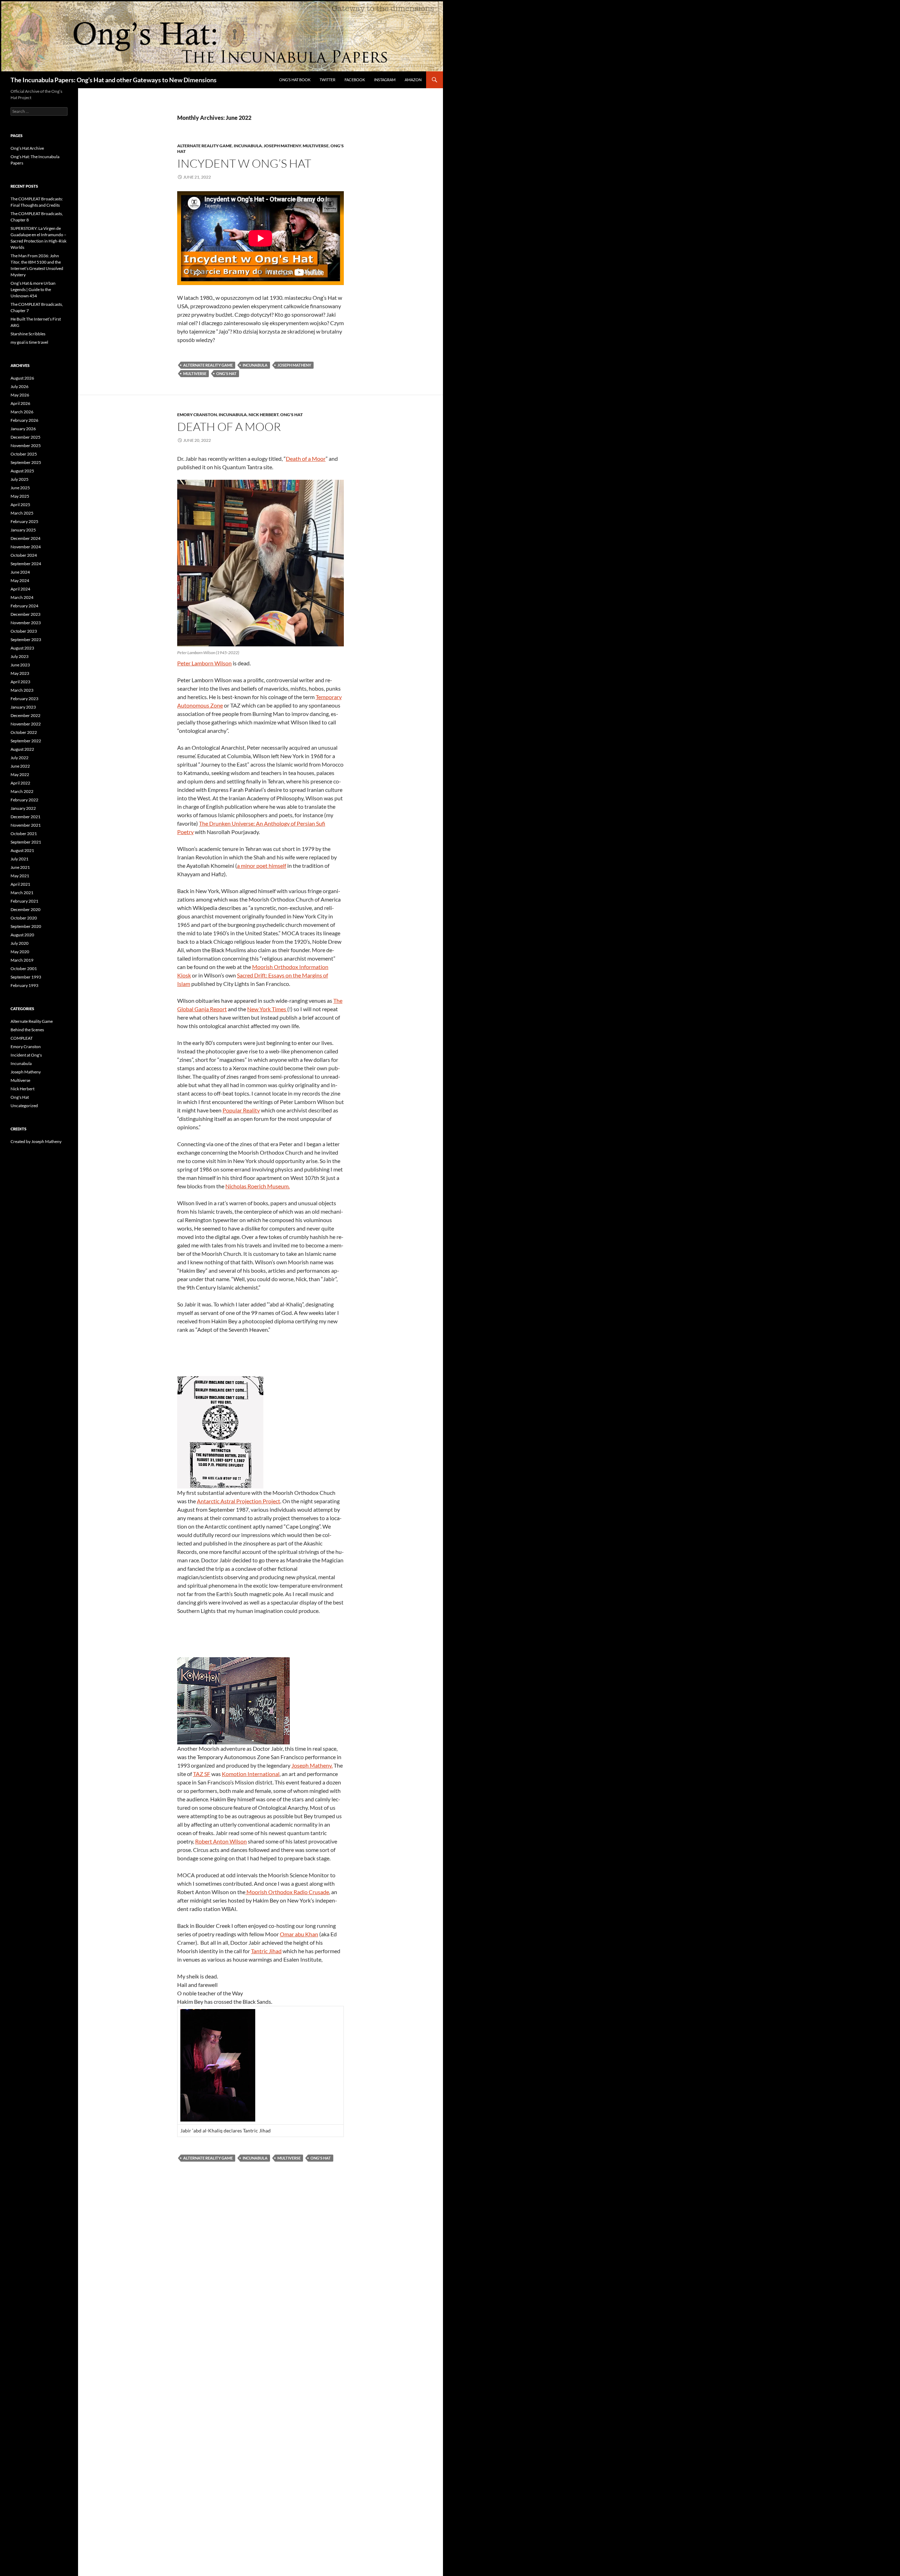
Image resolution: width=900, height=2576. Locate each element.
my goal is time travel (29, 342)
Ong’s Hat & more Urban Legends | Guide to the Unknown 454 (33, 289)
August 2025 (22, 471)
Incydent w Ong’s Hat (244, 163)
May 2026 (20, 395)
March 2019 (22, 960)
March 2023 (22, 690)
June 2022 (20, 766)
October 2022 (24, 732)
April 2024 (20, 589)
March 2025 (22, 513)
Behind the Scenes (27, 1030)
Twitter (327, 80)
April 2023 (20, 682)
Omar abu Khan (299, 1934)
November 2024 (26, 547)
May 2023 (20, 673)
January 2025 (23, 530)
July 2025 (20, 479)
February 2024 (24, 606)
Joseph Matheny (282, 146)
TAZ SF (202, 1774)
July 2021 (20, 859)
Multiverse (316, 146)
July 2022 (20, 758)
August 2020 (22, 935)
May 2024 (20, 580)
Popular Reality (241, 1110)
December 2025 (25, 437)
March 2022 (22, 791)
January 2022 (23, 808)
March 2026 (22, 412)
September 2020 (26, 926)
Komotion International (251, 1774)
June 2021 (20, 867)
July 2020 (20, 943)
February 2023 (24, 699)
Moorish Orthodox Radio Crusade (287, 1892)
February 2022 (24, 800)
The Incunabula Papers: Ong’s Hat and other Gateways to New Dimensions (114, 80)
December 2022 (25, 715)
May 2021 (20, 876)
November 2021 (26, 825)
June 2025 (20, 488)
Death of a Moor (229, 427)
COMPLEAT (22, 1038)
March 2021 (22, 893)
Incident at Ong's (26, 1055)
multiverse (195, 373)
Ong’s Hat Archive (27, 148)
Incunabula (248, 146)
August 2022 (22, 749)
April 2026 (20, 403)
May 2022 (20, 774)
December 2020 (25, 909)
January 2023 (23, 707)
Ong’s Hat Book (295, 80)
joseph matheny (294, 365)
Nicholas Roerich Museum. (258, 1186)
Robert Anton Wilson (221, 1841)
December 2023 (25, 614)
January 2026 (23, 429)
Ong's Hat (291, 415)
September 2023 (26, 640)
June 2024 (20, 572)
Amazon (413, 80)
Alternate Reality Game (205, 146)
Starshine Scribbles (28, 334)
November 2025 (26, 446)
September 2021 (26, 842)
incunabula (255, 365)
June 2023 (20, 665)
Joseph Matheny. (312, 1765)
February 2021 (24, 901)
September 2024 (26, 564)
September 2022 (26, 741)
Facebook (355, 80)
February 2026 (24, 420)
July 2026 (20, 386)
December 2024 (25, 538)
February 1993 (24, 985)
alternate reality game (208, 365)
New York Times (267, 1009)
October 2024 (24, 555)
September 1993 (26, 977)
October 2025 (24, 454)
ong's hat (226, 373)
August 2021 (22, 850)
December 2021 (25, 817)
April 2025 (20, 505)
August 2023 (22, 648)
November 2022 (26, 724)
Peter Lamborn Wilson (204, 663)
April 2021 (20, 884)
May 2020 (20, 952)
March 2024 (22, 597)
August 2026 (22, 378)
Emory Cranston (197, 415)
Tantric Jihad (266, 1951)
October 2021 (24, 834)
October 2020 (24, 918)
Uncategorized (24, 1106)
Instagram (385, 80)
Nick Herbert (263, 415)
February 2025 (24, 521)
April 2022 (20, 783)
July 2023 (20, 656)
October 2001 (24, 969)
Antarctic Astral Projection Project (239, 1501)
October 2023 (24, 631)
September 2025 (26, 462)
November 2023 (26, 623)
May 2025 (20, 496)
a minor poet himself (262, 866)
